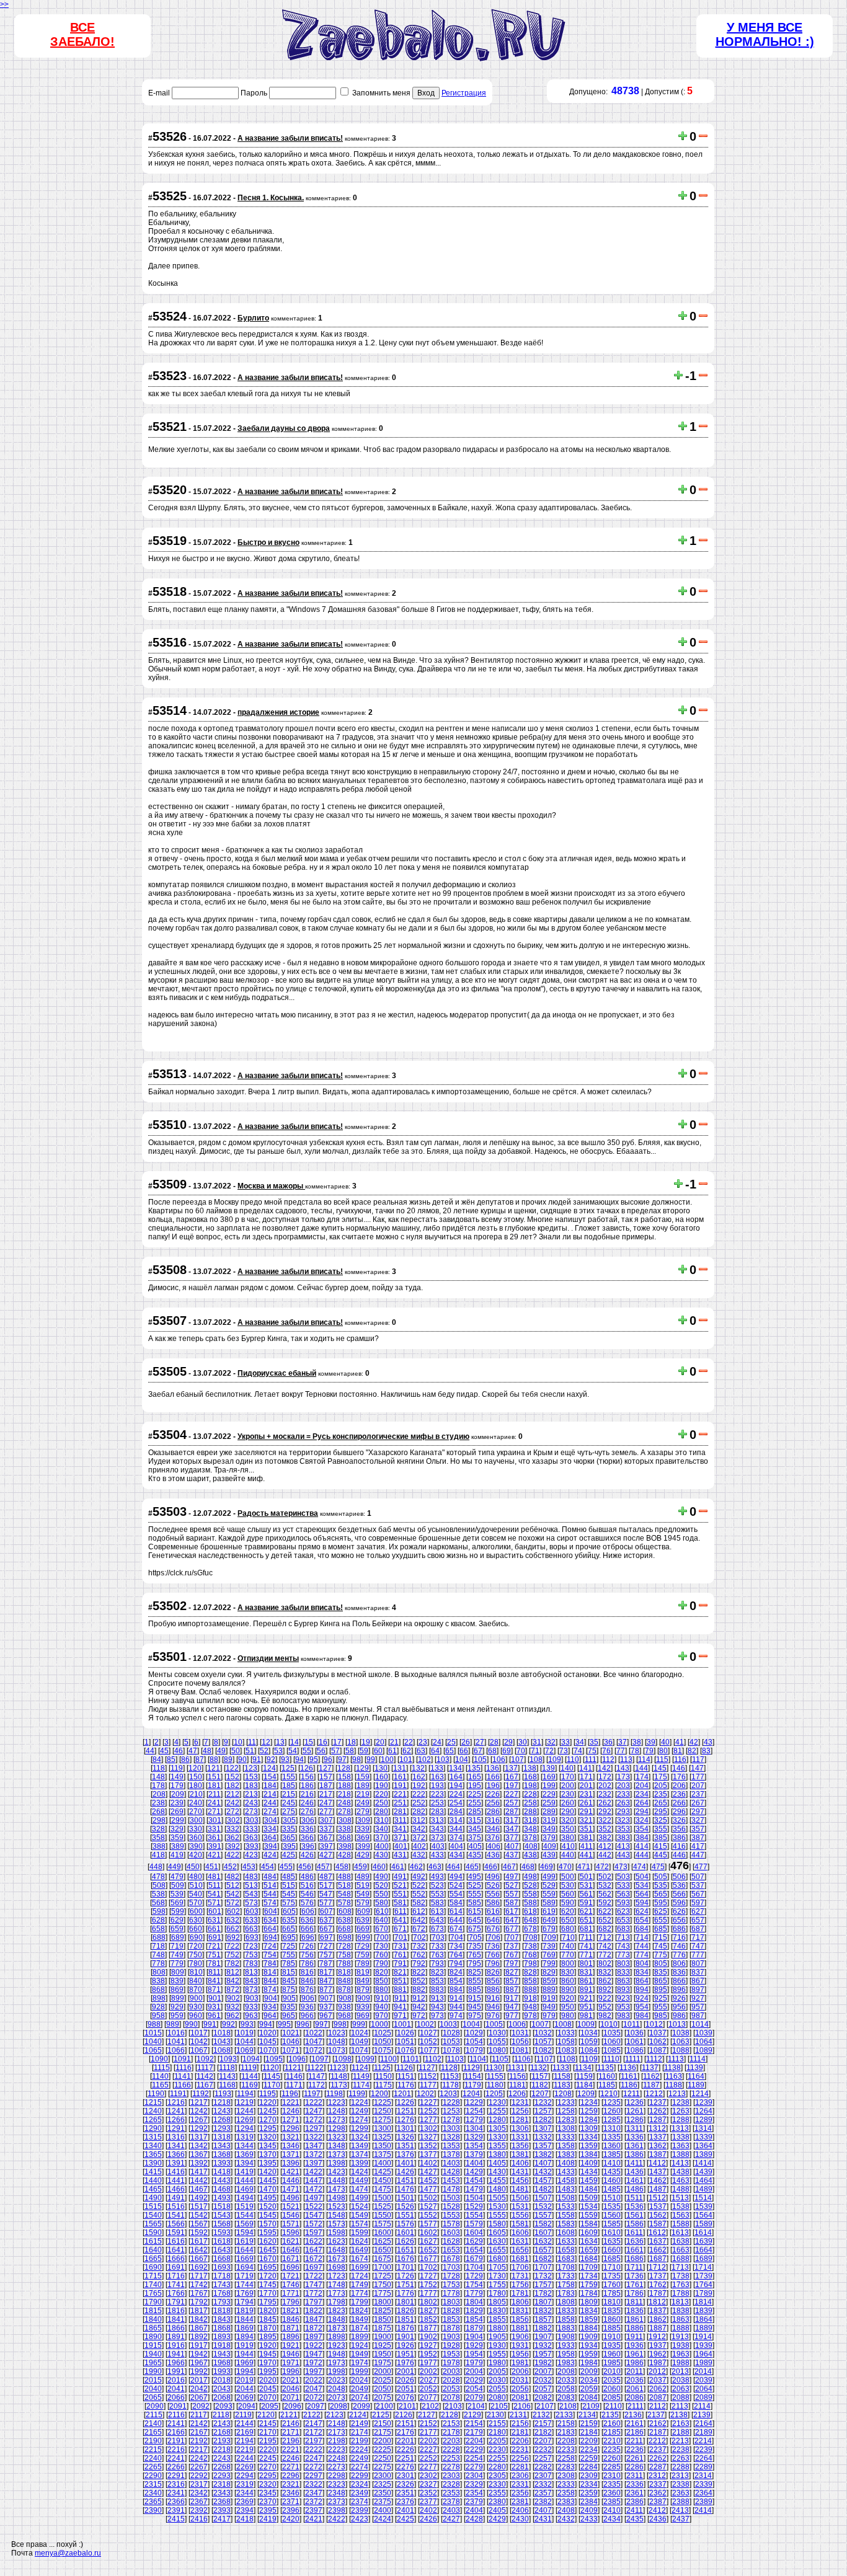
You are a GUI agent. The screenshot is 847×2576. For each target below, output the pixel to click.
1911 (635, 2337)
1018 (222, 2033)
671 (400, 1929)
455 (286, 1867)
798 (530, 1963)
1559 (589, 2215)
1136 (628, 2068)
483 (251, 1877)
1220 (268, 2102)
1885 (612, 2328)
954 (642, 2007)
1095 (274, 2059)
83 (706, 1751)
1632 (543, 2241)
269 (177, 1812)
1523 (337, 2206)
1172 (317, 2085)
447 (698, 1855)
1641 (176, 2250)
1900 (383, 2337)
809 (178, 1972)
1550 (383, 2215)
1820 (268, 2311)
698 (345, 1937)
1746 (291, 2285)
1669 (245, 2259)
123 (251, 1768)
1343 (222, 2146)
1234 (589, 2102)
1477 (428, 2189)
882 (419, 1990)
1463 (681, 2180)
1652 (428, 2250)
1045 (268, 2042)
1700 (383, 2267)
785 (289, 1963)
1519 (245, 2206)
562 (605, 1894)
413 (623, 1846)
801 (586, 1963)
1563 (681, 2215)
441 (586, 1855)
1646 (291, 2250)
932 (233, 2007)
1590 (153, 2233)
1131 (516, 2068)
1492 (199, 2198)
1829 (474, 2311)
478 (158, 1877)
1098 (343, 2059)
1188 (674, 2085)
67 (478, 1751)
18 (352, 1742)
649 (549, 1920)
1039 (704, 2033)
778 (158, 1963)
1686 (635, 2259)
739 (549, 1946)
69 (507, 1751)
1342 (199, 2146)
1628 (451, 2241)
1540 (153, 2215)
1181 (517, 2085)
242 (233, 1803)
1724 (360, 2276)
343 (437, 1829)
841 (214, 1981)
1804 (474, 2302)
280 (382, 1812)
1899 (360, 2337)
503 (623, 1877)
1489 (704, 2189)
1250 (383, 2111)
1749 (360, 2285)
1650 (383, 2250)
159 (363, 1777)
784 (270, 1963)
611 (401, 1911)
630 (196, 1920)
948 (530, 2007)
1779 (474, 2293)
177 (698, 1777)
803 (623, 1963)
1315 (153, 2137)
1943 (222, 2354)
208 (159, 1794)
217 (326, 1794)
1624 (360, 2241)
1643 (222, 2250)
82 (692, 1751)
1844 (245, 2319)
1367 (199, 2154)
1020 (268, 2033)
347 (512, 1829)
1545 (268, 2215)
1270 (268, 2120)
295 (661, 1812)
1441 (176, 2180)
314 (456, 1820)
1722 (314, 2276)
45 (164, 1751)
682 (605, 1929)
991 (210, 2024)
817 (326, 1972)
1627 (428, 2241)
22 (409, 1742)
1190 (156, 2094)
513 (251, 1885)
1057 (543, 2042)
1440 (153, 2180)
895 (661, 1990)
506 (679, 1877)
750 (196, 1955)
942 (419, 2007)
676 (493, 1929)
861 (586, 1981)
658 (158, 1929)
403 (438, 1846)
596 (679, 1903)
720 (196, 1946)
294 (642, 1812)
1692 (199, 2267)
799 (549, 1963)
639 (363, 1920)
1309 (589, 2128)
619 (549, 1911)
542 (233, 1894)
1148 (339, 2076)
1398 (337, 2163)
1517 (199, 2206)
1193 (223, 2094)
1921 (291, 2345)
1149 (361, 2076)
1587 (658, 2224)
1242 (199, 2111)
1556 (520, 2215)
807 (698, 1963)
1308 (566, 2128)
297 (698, 1812)
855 (475, 1981)
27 (480, 1742)
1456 (520, 2180)
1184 (584, 2085)
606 (308, 1911)
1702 (428, 2267)
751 (214, 1955)
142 (604, 1768)
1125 (382, 2068)
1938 (681, 2345)
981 (586, 2016)
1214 (700, 2094)
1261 (635, 2111)
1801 (406, 2302)
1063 (681, 2042)
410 (568, 1846)
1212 (654, 2094)
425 (289, 1855)
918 (530, 1998)
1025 (383, 2033)
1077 (428, 2050)
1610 (612, 2233)
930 (196, 2007)
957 (698, 2007)
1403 (451, 2163)
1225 (383, 2102)
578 (344, 1903)
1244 (245, 2111)
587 (512, 1903)
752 (233, 1955)
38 (637, 1742)
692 (233, 1937)
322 (605, 1820)
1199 (357, 2094)
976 (493, 2016)
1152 (428, 2076)
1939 (704, 2345)
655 (661, 1920)
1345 (268, 2146)
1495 (268, 2198)
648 (530, 1920)
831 (586, 1972)
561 (586, 1894)
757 (326, 1955)
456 (305, 1867)
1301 (406, 2128)
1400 (383, 2163)
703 (438, 1937)
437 (512, 1855)
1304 (474, 2128)
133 (437, 1768)
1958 (566, 2354)
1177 (428, 2085)
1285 (612, 2120)
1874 (360, 2328)
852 (419, 1981)
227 (512, 1794)
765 (475, 1955)
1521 (291, 2206)
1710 (612, 2267)
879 (363, 1990)
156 (307, 1777)
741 (586, 1946)
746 (679, 1946)
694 (271, 1937)
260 (568, 1803)
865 (661, 1981)
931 (214, 2007)
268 (158, 1812)
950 (568, 2007)
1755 (497, 2285)
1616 (176, 2241)
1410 (612, 2163)
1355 (497, 2146)
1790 (153, 2302)
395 (289, 1846)
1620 (268, 2241)
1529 (474, 2206)
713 (623, 1937)
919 (549, 1998)
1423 (337, 2172)
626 (679, 1911)
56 (321, 1751)
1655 (497, 2250)
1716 (176, 2276)
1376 (406, 2154)
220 (382, 1794)
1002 (425, 2024)
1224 (360, 2102)
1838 (681, 2311)
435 (475, 1855)
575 (289, 1903)
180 (196, 1786)
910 (382, 1998)
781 (214, 1963)
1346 (291, 2146)
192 (419, 1786)
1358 (566, 2146)
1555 (497, 2215)
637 (326, 1920)
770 (568, 1955)
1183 (562, 2085)
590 (568, 1903)
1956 (520, 2354)
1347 (314, 2146)
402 (419, 1846)
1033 (566, 2033)
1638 (681, 2241)
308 (345, 1820)
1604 (474, 2233)
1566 (176, 2224)
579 (363, 1903)
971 (400, 2016)
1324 (360, 2137)
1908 (566, 2337)
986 (679, 2016)
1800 (383, 2302)
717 (698, 1937)
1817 (199, 2311)
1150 (384, 2076)
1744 (245, 2285)
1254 (474, 2111)
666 (307, 1929)
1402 (428, 2163)
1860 (612, 2319)
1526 (406, 2206)
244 (270, 1803)
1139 (695, 2068)
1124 (360, 2068)
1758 (566, 2285)
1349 (360, 2146)
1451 (406, 2180)
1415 (153, 2172)
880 (382, 1990)
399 (364, 1846)
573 (251, 1903)
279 (363, 1812)
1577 (428, 2224)
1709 (589, 2267)
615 (475, 1911)
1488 (681, 2189)
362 (233, 1838)
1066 (176, 2050)
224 (456, 1794)
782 (233, 1963)
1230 (497, 2102)
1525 (383, 2206)
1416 (176, 2172)
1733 (566, 2276)
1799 (360, 2302)
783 (251, 1963)
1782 (543, 2293)
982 (605, 2016)
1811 (635, 2302)
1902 (428, 2337)
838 (158, 1981)
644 (456, 1920)
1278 (451, 2120)
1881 (520, 2328)
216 (307, 1794)
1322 (314, 2137)
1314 (703, 2128)
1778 (451, 2293)
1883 (566, 2328)
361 (214, 1838)
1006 (517, 2024)
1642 (199, 2250)
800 (568, 1963)
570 (196, 1903)
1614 (703, 2233)
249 (363, 1803)
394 (271, 1846)
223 (437, 1794)
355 (661, 1829)
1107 (545, 2059)
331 (214, 1829)
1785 (612, 2293)
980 (568, 2016)
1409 (589, 2163)
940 (382, 2007)
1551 (406, 2215)
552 (419, 1894)
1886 (635, 2328)
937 (326, 2007)
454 (268, 1867)
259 (549, 1803)
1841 (176, 2319)
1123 (338, 2068)
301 (215, 1820)
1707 (543, 2267)
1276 (406, 2120)
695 (289, 1937)
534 (642, 1885)
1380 (497, 2154)
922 (605, 1998)
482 (233, 1877)
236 (679, 1794)
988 (154, 2024)
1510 (612, 2198)
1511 (635, 2198)
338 (344, 1829)
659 (177, 1929)
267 (698, 1803)
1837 (658, 2311)
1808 (566, 2302)
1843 (222, 2319)
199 (549, 1786)
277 (326, 1812)
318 (530, 1820)
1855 (497, 2319)
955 (661, 2007)
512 (233, 1885)
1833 (566, 2311)
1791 (176, 2302)
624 (642, 1911)
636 (307, 1920)
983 (623, 2016)
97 (342, 1759)
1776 (406, 2293)
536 (679, 1885)
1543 (222, 2215)
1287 (658, 2120)
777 (698, 1955)
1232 (543, 2102)
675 (475, 1929)
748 (158, 1955)
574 (270, 1903)
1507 (543, 2198)
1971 (291, 2363)
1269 (245, 2120)
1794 (245, 2302)
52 (264, 1751)
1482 (543, 2189)
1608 (566, 2233)
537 (698, 1885)
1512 (657, 2198)
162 (419, 1777)
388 (159, 1846)
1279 (474, 2120)
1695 (268, 2267)
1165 (160, 2085)
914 (456, 1998)
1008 (563, 2024)
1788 (681, 2293)
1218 (222, 2102)
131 (400, 1768)
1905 (497, 2337)
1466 (176, 2189)
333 (251, 1829)
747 (698, 1946)
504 (642, 1877)
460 (379, 1867)
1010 (609, 2024)
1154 (473, 2076)
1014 (700, 2024)
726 (307, 1946)
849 (363, 1981)
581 (400, 1903)
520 (382, 1885)
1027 (428, 2033)
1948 (337, 2354)
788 (344, 1963)
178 (158, 1786)
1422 (314, 2172)
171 (586, 1777)
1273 (337, 2120)
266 (679, 1803)
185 (289, 1786)
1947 (314, 2354)
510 (196, 1885)
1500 (383, 2198)
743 (623, 1946)
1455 (497, 2180)
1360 (612, 2146)
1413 (680, 2163)
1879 (474, 2328)
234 (642, 1794)
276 (307, 1812)
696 (308, 1937)
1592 (199, 2233)
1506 (520, 2198)
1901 (406, 2337)
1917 (199, 2345)
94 (299, 1759)
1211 (632, 2094)
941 (400, 2007)
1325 (383, 2137)
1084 (589, 2050)
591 (586, 1903)
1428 (451, 2172)
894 (642, 1990)
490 (382, 1877)
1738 (681, 2276)
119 (177, 1768)
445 (661, 1855)
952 (605, 2007)
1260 (612, 2111)
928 (158, 2007)
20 (380, 1742)
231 (586, 1794)
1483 (566, 2189)
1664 (704, 2250)
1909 (589, 2337)
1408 (566, 2163)
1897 (314, 2337)
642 (419, 1920)
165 (475, 1777)
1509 (589, 2198)
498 (530, 1877)
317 (512, 1820)
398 (345, 1846)
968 (344, 2016)
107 (517, 1759)
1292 (199, 2128)
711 (587, 1937)
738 (530, 1946)
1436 (635, 2172)
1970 (268, 2363)
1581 (520, 2224)
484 (270, 1877)
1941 (176, 2354)
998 (340, 2024)
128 (344, 1768)
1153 (450, 2076)
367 (326, 1838)
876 (307, 1990)
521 (400, 1885)
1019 (245, 2033)
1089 (704, 2050)
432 (419, 1855)
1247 (314, 2111)
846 (307, 1981)
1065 (153, 2050)
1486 (635, 2189)
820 (382, 1972)
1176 (406, 2085)
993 (247, 2024)
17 (337, 1742)
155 (289, 1777)
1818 (222, 2311)
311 (401, 1820)
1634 (589, 2241)
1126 (405, 2068)
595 (661, 1903)
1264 (704, 2111)
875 (289, 1990)
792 (419, 1963)
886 (493, 1990)
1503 (451, 2198)
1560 (612, 2215)
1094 (251, 2059)
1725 (383, 2276)
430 (382, 1855)
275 (289, 1812)
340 (382, 1829)
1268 (222, 2120)
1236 (635, 2102)
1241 (176, 2111)
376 (493, 1838)
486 (307, 1877)
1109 (589, 2059)
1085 (612, 2050)
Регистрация (464, 93)
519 (363, 1885)
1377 (428, 2154)
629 (177, 1920)
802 (605, 1963)
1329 (474, 2137)
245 (289, 1803)
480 (196, 1877)
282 (419, 1812)
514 (270, 1885)
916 (493, 1998)
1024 (360, 2033)
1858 (566, 2319)
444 (642, 1855)
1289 (704, 2120)
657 (698, 1920)
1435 (612, 2172)
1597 (314, 2233)
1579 (474, 2224)
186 (307, 1786)
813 (251, 1972)
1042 (199, 2042)
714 (642, 1937)
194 (456, 1786)
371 (400, 1838)
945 (475, 2007)
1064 (704, 2042)
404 (457, 1846)
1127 (427, 2068)
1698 (337, 2267)
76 (606, 1751)
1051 (406, 2042)
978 (530, 2016)
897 (698, 1990)
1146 (294, 2076)
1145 (272, 2076)
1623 (337, 2241)
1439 (704, 2172)
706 (494, 1937)
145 (660, 1768)
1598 (337, 2233)
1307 (543, 2128)
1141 (183, 2076)
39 (651, 1742)
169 (549, 1777)
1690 (153, 2267)
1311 (635, 2128)
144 (641, 1768)
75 (592, 1751)
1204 (471, 2094)
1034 (589, 2033)
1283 (566, 2120)
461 (398, 1867)
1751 (406, 2285)
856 (493, 1981)
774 (642, 1955)
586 (493, 1903)
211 (215, 1794)
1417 (199, 2172)
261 (586, 1803)
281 (400, 1812)
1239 (704, 2102)
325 (661, 1820)
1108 (567, 2059)
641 (400, 1920)
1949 (360, 2354)
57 (335, 1751)
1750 (383, 2285)
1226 (406, 2102)
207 (698, 1786)
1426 (406, 2172)
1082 (543, 2050)
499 (549, 1877)
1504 (474, 2198)
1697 (314, 2267)
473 (621, 1867)
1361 (635, 2146)
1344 (245, 2146)
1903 (451, 2337)
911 (401, 1998)
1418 (222, 2172)
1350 (383, 2146)
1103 (455, 2059)
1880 (497, 2328)
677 (512, 1929)
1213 (677, 2094)
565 (661, 1894)
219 (363, 1794)
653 (623, 1920)
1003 (448, 2024)
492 (419, 1877)
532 (605, 1885)
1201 (402, 2094)
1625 (383, 2241)
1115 (162, 2068)
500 (568, 1877)
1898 (337, 2337)
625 (661, 1911)
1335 (612, 2137)
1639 (704, 2241)
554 (456, 1894)
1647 (314, 2250)
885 (475, 1990)
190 (382, 1786)
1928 (451, 2345)
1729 (474, 2276)
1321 (291, 2137)
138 (530, 1768)
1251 (406, 2111)
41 (680, 1742)
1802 (428, 2302)
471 (584, 1867)
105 (480, 1759)
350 (568, 1829)
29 (508, 1742)
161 (400, 1777)
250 (382, 1803)
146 (679, 1768)
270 (196, 1812)
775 (661, 1955)
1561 (635, 2215)
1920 (268, 2345)
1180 (495, 2085)
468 (528, 1867)
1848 (337, 2319)
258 (530, 1803)
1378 (451, 2154)
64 (435, 1751)
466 (491, 1867)
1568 (222, 2224)
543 (251, 1894)
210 (196, 1794)
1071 (291, 2050)
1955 (497, 2354)
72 (549, 1751)
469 (547, 1867)
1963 (681, 2354)
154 (270, 1777)
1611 (635, 2233)
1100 (388, 2059)
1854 (474, 2319)
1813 (680, 2302)
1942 (199, 2354)
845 (289, 1981)
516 (307, 1885)
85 (171, 1759)
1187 (651, 2085)
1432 (543, 2172)
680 (568, 1929)
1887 (658, 2328)
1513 (680, 2198)
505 (661, 1877)
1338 (681, 2137)
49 (221, 1751)
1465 (153, 2189)
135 (474, 1768)
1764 (704, 2285)
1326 (406, 2137)
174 (642, 1777)
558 (530, 1894)
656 (679, 1920)
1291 (176, 2128)
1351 (406, 2146)
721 (214, 1946)
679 (549, 1929)
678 (530, 1929)
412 (605, 1846)
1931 (520, 2345)
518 (344, 1885)
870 (196, 1990)
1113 (676, 2059)
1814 (703, 2302)
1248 (337, 2111)
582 (419, 1903)
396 (308, 1846)
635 (289, 1920)
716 (679, 1937)
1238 (681, 2102)
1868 (222, 2328)
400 (382, 1846)
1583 (566, 2224)
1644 (245, 2250)
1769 (245, 2293)
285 (475, 1812)
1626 (406, 2241)
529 (549, 1885)
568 (158, 1903)
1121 (293, 2068)
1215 (153, 2102)
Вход (426, 93)
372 (419, 1838)
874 (270, 1990)
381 (586, 1838)
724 (270, 1946)
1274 (360, 2120)
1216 (176, 2102)
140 (567, 1768)
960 (196, 2016)
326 (679, 1820)
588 (530, 1903)
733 (437, 1946)
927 (698, 1998)
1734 (589, 2276)
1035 (612, 2033)
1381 (520, 2154)
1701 (406, 2267)
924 (642, 1998)
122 (232, 1768)
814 (270, 1972)
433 (437, 1855)
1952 (428, 2354)
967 (326, 2016)
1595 (268, 2233)
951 (586, 2007)
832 (605, 1972)
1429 (474, 2172)
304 (271, 1820)
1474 (360, 2189)
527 (512, 1885)
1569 (245, 2224)
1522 (314, 2206)
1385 (612, 2154)
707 (512, 1937)
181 (214, 1786)
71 (535, 1751)
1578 (451, 2224)
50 (236, 1751)
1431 (520, 2172)
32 (551, 1742)
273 (251, 1812)
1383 (566, 2154)
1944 (245, 2354)
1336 (635, 2137)
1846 (291, 2319)
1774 (360, 2293)
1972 (314, 2363)
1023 (337, 2033)
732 (419, 1946)
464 (454, 1867)
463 (435, 1867)
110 (573, 1759)
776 (679, 1955)
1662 (658, 2250)
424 (270, 1855)
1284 (589, 2120)
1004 (471, 2024)
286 (493, 1812)
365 (289, 1838)
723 (251, 1946)
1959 (589, 2354)
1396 (291, 2163)
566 (679, 1894)
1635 (612, 2241)
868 (158, 1990)
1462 (658, 2180)
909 (364, 1998)
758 (344, 1955)
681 (586, 1929)
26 (466, 1742)
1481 (520, 2189)
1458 (566, 2180)
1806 (520, 2302)
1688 (681, 2259)
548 (344, 1894)
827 (512, 1972)
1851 (406, 2319)
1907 (543, 2337)
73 (564, 1751)
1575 (383, 2224)
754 (270, 1955)
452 (230, 1867)
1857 (543, 2319)
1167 (205, 2085)
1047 (314, 2042)
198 (530, 1786)
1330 (497, 2137)
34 (580, 1742)
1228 (451, 2102)
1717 (199, 2276)
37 (623, 1742)
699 (364, 1937)
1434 (589, 2172)
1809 (589, 2302)
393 (252, 1846)
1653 (451, 2250)
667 (326, 1929)
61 (392, 1751)
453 (249, 1867)
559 (549, 1894)
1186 (629, 2085)
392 (233, 1846)
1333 (566, 2137)
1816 (176, 2311)
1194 (245, 2094)
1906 (520, 2337)
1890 (153, 2337)
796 (493, 1963)
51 (250, 1751)
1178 (450, 2085)
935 (289, 2007)
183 (251, 1786)
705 (475, 1937)
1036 (635, 2033)
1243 (222, 2111)
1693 (222, 2267)
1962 (658, 2354)
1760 (612, 2285)
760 (382, 1955)
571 (214, 1903)
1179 (473, 2085)
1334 (589, 2137)
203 (623, 1786)
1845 (268, 2319)
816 (307, 1972)
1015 (153, 2033)
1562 (658, 2215)
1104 (478, 2059)
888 (530, 1990)
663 (251, 1929)
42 (694, 1742)
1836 (635, 2311)
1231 (520, 2102)
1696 (291, 2267)
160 (382, 1777)
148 (158, 1777)
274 (270, 1812)
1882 (543, 2328)
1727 (428, 2276)
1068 (222, 2050)
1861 (635, 2319)
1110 (611, 2059)
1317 (199, 2137)
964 (270, 2016)
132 (418, 1768)
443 (623, 1855)
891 (586, 1990)
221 (400, 1794)
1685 (612, 2259)
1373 (337, 2154)
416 (679, 1846)
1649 (360, 2250)
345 (475, 1829)
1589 (704, 2224)
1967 (199, 2363)
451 (212, 1867)
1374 (360, 2154)
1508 (566, 2198)
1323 (337, 2137)
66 (464, 1751)
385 (661, 1838)
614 (456, 1911)
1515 (153, 2206)
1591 (176, 2233)
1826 (406, 2311)
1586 (635, 2224)
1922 (314, 2345)
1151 (406, 2076)
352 (605, 1829)
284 (456, 1812)
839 (177, 1981)
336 (307, 1829)
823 (437, 1972)
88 (214, 1759)
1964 (704, 2354)
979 (549, 2016)
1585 (612, 2224)
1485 (612, 2189)
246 (307, 1803)
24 (437, 1742)
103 (443, 1759)
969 (363, 2016)
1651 (406, 2250)
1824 (360, 2311)
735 (475, 1946)
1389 (704, 2154)
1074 (360, 2050)
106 (499, 1759)
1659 (589, 2250)
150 (196, 1777)
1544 (245, 2215)
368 (344, 1838)
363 (251, 1838)
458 (342, 1867)
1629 (474, 2241)
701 (401, 1937)
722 (233, 1946)
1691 (176, 2267)
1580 (497, 2224)
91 (257, 1759)
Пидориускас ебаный (277, 1373)
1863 (681, 2319)
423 (251, 1855)
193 (437, 1786)
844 (270, 1981)
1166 (183, 2085)
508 (159, 1885)
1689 (704, 2259)
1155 (495, 2076)
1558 (566, 2215)
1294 (245, 2128)
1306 (520, 2128)
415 (661, 1846)
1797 (314, 2302)
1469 (245, 2189)
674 (456, 1929)
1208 (563, 2094)
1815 (153, 2311)
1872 (314, 2328)
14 (295, 1742)
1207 (540, 2094)
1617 (199, 2241)
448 (156, 1867)
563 (623, 1894)
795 (475, 1963)
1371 (291, 2154)
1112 (654, 2059)
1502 (428, 2198)
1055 (497, 2042)
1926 (406, 2345)
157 (326, 1777)
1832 (543, 2311)
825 (475, 1972)
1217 (199, 2102)
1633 (566, 2241)
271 (214, 1812)
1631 (520, 2241)
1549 (360, 2215)
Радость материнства (278, 1513)
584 (456, 1903)
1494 (245, 2198)
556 (493, 1894)
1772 (314, 2293)
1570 (268, 2224)
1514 (703, 2198)
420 (196, 1855)
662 (233, 1929)
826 (493, 1972)
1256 (520, 2111)
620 (568, 1911)
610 (382, 1911)
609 (364, 1911)
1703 (451, 2267)
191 (400, 1786)
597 (698, 1903)
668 (344, 1929)
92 (271, 1759)
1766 (176, 2293)
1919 (245, 2345)
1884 (589, 2328)
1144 (250, 2076)
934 (270, 2007)
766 (493, 1955)
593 (623, 1903)
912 (419, 1998)
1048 (337, 2042)
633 (251, 1920)
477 (701, 1867)
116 (680, 1759)
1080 (497, 2050)
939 (363, 2007)
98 (357, 1759)
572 (233, 1903)
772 (605, 1955)
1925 (383, 2345)
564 (642, 1894)
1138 (672, 2068)
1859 (589, 2319)
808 (159, 1972)
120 (195, 1768)
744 (642, 1946)
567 (698, 1894)
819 (363, 1972)
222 (419, 1794)
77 (621, 1751)
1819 (245, 2311)
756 (307, 1955)
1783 (566, 2293)
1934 (589, 2345)
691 (215, 1937)
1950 (383, 2354)
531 (586, 1885)
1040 (153, 2042)
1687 (658, 2259)
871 (214, 1990)
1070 (268, 2050)
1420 (268, 2172)
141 (586, 1768)
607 (326, 1911)
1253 (451, 2111)
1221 (291, 2102)
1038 (681, 2033)
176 (679, 1777)
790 (382, 1963)
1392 (199, 2163)
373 (437, 1838)
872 (233, 1990)
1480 (497, 2189)
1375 (383, 2154)
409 (550, 1846)
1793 (222, 2302)
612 (419, 1911)
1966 (176, 2363)
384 (642, 1838)
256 (493, 1803)
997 (322, 2024)
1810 (612, 2302)
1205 (494, 2094)
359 (177, 1838)
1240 (153, 2111)
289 (549, 1812)
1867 (199, 2328)
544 (270, 1894)
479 (177, 1877)
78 (635, 1751)
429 (363, 1855)
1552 (428, 2215)
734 (456, 1946)
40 (665, 1742)
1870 (268, 2328)
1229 (474, 2102)
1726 (406, 2276)
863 (623, 1981)
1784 (589, 2293)
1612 (657, 2233)
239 (177, 1803)
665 (289, 1929)
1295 (268, 2128)
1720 (268, 2276)
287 (512, 1812)
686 (679, 1929)
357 (698, 1829)
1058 (566, 2042)
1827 (428, 2311)
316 (493, 1820)
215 (289, 1794)
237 (698, 1794)
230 (568, 1794)
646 (493, 1920)
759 (363, 1955)
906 (308, 1998)
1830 (497, 2311)
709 (550, 1937)
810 (196, 1972)
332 (233, 1829)
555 (475, 1894)
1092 (205, 2059)
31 (537, 1742)
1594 (245, 2233)
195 (475, 1786)
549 (363, 1894)
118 (159, 1768)
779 (177, 1963)
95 (314, 1759)
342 (419, 1829)
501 (586, 1877)
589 (549, 1903)
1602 (428, 2233)
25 (451, 1742)
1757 (543, 2285)
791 (400, 1963)
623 (623, 1911)
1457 (543, 2180)
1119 (249, 2068)
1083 (566, 2050)
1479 (474, 2189)
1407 (543, 2163)
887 (512, 1990)
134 (455, 1768)
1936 (635, 2345)
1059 (589, 2042)
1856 (520, 2319)
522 (419, 1885)
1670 (268, 2259)
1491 (176, 2198)
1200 (379, 2094)
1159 (584, 2076)
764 (456, 1955)
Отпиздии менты (268, 1658)
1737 (658, 2276)
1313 (680, 2128)
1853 (451, 2319)
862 (605, 1981)
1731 (520, 2276)
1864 (704, 2319)
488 (344, 1877)
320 (568, 1820)
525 (475, 1885)
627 (698, 1911)
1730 (497, 2276)
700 (382, 1937)
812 (233, 1972)
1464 (704, 2180)
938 (344, 2007)
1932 (543, 2345)
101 (406, 1759)
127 (325, 1768)
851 (400, 1981)
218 (344, 1794)
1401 (406, 2163)
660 (196, 1929)
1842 (199, 2319)
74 (578, 1751)
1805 (497, 2302)
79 (649, 1751)
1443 (222, 2180)
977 (512, 2016)
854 (456, 1981)
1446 (291, 2180)
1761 (635, 2285)
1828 (451, 2311)
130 (381, 1768)
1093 (228, 2059)
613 (437, 1911)
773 (623, 1955)
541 (214, 1894)
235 (661, 1794)
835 (661, 1972)
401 (401, 1846)
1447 (314, 2180)
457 (323, 1867)
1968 (222, 2363)
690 (196, 1937)
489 (363, 1877)
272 (233, 1812)
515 (289, 1885)
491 (400, 1877)
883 (437, 1990)
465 (472, 1867)
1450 (383, 2180)
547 (326, 1894)
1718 (222, 2276)
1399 (360, 2163)
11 (252, 1742)
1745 (268, 2285)
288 (530, 1812)
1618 (222, 2241)
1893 (222, 2337)
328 (158, 1829)
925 (661, 1998)
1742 (199, 2285)
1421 (291, 2172)
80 (663, 1751)
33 (565, 1742)
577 (326, 1903)
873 (251, 1990)
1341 (176, 2146)
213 (251, 1794)
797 (512, 1963)
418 (158, 1855)
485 (289, 1877)
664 (270, 1929)
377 (512, 1838)
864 (642, 1981)
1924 (360, 2345)
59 (364, 1751)
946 (493, 2007)
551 (400, 1894)
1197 (312, 2094)
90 (242, 1759)
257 (512, 1803)
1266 (176, 2120)
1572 (314, 2224)
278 (344, 1812)
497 (512, 1877)
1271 (291, 2120)
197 (512, 1786)
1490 (153, 2198)
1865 (153, 2328)
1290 (153, 2128)
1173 (339, 2085)
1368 (222, 2154)
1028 (451, 2033)
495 (475, 1877)
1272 (314, 2120)
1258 (566, 2111)
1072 (314, 2050)
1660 (612, 2250)
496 (493, 1877)
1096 (297, 2059)
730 (382, 1946)
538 (158, 1894)
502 (605, 1877)
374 (456, 1838)
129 (362, 1768)
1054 (474, 2042)
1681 (520, 2259)
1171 (294, 2085)
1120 (271, 2068)
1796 (291, 2302)
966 (307, 2016)
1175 (384, 2085)
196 (493, 1786)
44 (150, 1751)
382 (605, 1838)
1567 (199, 2224)
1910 (612, 2337)
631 (214, 1920)
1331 (520, 2137)
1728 (451, 2276)
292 (605, 1812)
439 (549, 1855)
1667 (199, 2259)
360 (196, 1838)
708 (531, 1937)
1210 (609, 2094)
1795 (268, 2302)
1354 (474, 2146)
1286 (635, 2120)
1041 (176, 2042)
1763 (681, 2285)
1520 (268, 2206)
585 (475, 1903)
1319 (245, 2137)
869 (177, 1990)
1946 (291, 2354)
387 (698, 1838)
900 (196, 1998)
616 (493, 1911)
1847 (314, 2319)
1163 (674, 2076)
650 (568, 1920)
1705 (497, 2267)
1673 (337, 2259)
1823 (337, 2311)
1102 (433, 2059)
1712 (657, 2267)
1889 (704, 2328)
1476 (406, 2189)
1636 (635, 2241)
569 (177, 1903)
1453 (451, 2180)
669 (363, 1929)
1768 (222, 2293)
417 (698, 1846)
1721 (291, 2276)
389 (178, 1846)
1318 (222, 2137)
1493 (222, 2198)
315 (475, 1820)
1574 (360, 2224)
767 (512, 1955)
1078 (451, 2050)
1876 (406, 2328)
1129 (472, 2068)
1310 (612, 2128)
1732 (543, 2276)
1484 (589, 2189)
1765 (153, 2293)
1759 (589, 2285)
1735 (612, 2276)
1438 (681, 2172)
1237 (658, 2102)
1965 (153, 2363)
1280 (497, 2120)
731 (400, 1946)
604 (271, 1911)
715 (661, 1937)
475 (658, 1867)
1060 (612, 2042)
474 (640, 1867)
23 (423, 1742)
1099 (366, 2059)
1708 (566, 2267)
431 (400, 1855)
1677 (428, 2259)
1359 (589, 2146)
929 (177, 2007)
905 (289, 1998)
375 (475, 1838)
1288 (681, 2120)
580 (382, 1903)
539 (177, 1894)
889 (549, 1990)
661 (214, 1929)
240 (196, 1803)
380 (568, 1838)
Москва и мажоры (271, 1186)
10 (238, 1742)
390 (196, 1846)
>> (4, 4)
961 (214, 2016)
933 (251, 2007)
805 (661, 1963)
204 (642, 1786)
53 (278, 1751)
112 (608, 1759)
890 (568, 1990)
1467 (199, 2189)
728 (344, 1946)
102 (424, 1759)
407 (512, 1846)
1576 (406, 2224)
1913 (680, 2337)
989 (173, 2024)
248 (344, 1803)
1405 (497, 2163)
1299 (360, 2128)
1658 (566, 2250)
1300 (383, 2128)
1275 (383, 2120)
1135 (605, 2068)
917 (512, 1998)
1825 (383, 2311)
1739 (704, 2276)
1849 (360, 2319)
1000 (379, 2024)
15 (309, 1742)
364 (270, 1838)
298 (159, 1820)
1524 (360, 2206)
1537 (658, 2206)
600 (196, 1911)
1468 (222, 2189)
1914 (703, 2337)
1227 (428, 2102)
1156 (517, 2076)
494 (456, 1877)
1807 (543, 2302)
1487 (658, 2189)
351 (586, 1829)
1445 (268, 2180)
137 (511, 1768)
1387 (658, 2154)
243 (251, 1803)
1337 (658, 2137)
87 (200, 1759)
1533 (566, 2206)
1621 (291, 2241)
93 (285, 1759)
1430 (497, 2172)
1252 (428, 2111)
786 (307, 1963)
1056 (520, 2042)
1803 (451, 2302)
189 (363, 1786)
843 (251, 1981)
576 (307, 1903)
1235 (612, 2102)
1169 (250, 2085)
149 (177, 1777)
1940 (153, 2354)
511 (215, 1885)
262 (605, 1803)
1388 (681, 2154)
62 (407, 1751)
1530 (497, 2206)
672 (419, 1929)
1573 (337, 2224)
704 (457, 1937)
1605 (497, 2233)
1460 (612, 2180)
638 (344, 1920)
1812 (657, 2302)
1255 (497, 2111)
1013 (677, 2024)
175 (661, 1777)
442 (605, 1855)
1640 (153, 2250)
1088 (681, 2050)
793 (437, 1963)
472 (602, 1867)
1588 (681, 2224)
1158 (562, 2076)
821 (400, 1972)
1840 (153, 2319)
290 (568, 1812)
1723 (337, 2276)
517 (326, 1885)
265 (661, 1803)
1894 (245, 2337)
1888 (681, 2328)
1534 (589, 2206)
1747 (314, 2285)
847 (326, 1981)
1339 (704, 2137)
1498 (337, 2198)
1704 (474, 2267)
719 (177, 1946)
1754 (474, 2285)
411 (587, 1846)
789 (363, 1963)
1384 (589, 2154)
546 (307, 1894)
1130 (494, 2068)
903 (252, 1998)
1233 (566, 2102)
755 (289, 1955)
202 (605, 1786)
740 (568, 1946)
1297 (314, 2128)
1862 (658, 2319)
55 (307, 1751)
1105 (500, 2059)
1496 (291, 2198)
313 (437, 1820)
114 (644, 1759)
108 (536, 1759)
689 (178, 1937)
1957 (543, 2354)
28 (494, 1742)
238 (158, 1803)
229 (549, 1794)
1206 (517, 2094)
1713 (680, 2267)
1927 (428, 2345)
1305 (497, 2128)
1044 (245, 2042)
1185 (607, 2085)
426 (307, 1855)
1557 (543, 2215)
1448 (337, 2180)
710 (568, 1937)
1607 (543, 2233)
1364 (704, 2146)
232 (605, 1794)
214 (270, 1794)
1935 (612, 2345)
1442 (199, 2180)
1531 (520, 2206)
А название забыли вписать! (290, 138)
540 (196, 1894)
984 (642, 2016)
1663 (681, 2250)
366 (307, 1838)
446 (679, 1855)
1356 (520, 2146)
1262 (658, 2111)
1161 (629, 2076)
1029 (474, 2033)
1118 (227, 2068)
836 (679, 1972)
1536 (635, 2206)
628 (158, 1920)
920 (568, 1998)
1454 (474, 2180)
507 (698, 1877)
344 (456, 1829)
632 (233, 1920)
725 (289, 1946)
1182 (540, 2085)
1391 (176, 2163)
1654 (474, 2250)
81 (678, 1751)
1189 (696, 2085)
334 (270, 1829)
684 (642, 1929)
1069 (245, 2050)
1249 (360, 2111)
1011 (632, 2024)
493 (437, 1877)
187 (326, 1786)
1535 (612, 2206)
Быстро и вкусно (268, 542)
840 (196, 1981)
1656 (520, 2250)
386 (679, 1838)
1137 (650, 2068)
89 (228, 1759)
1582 (543, 2224)
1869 (245, 2328)
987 (698, 2016)
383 (623, 1838)
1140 (160, 2076)
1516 (176, 2206)
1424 (360, 2172)
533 (623, 1885)
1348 (337, 2146)
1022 (314, 2033)
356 (679, 1829)
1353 (451, 2146)
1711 (635, 2267)
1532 (543, 2206)
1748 (337, 2285)
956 (679, 2007)
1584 (589, 2224)
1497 (314, 2198)
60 (378, 1751)
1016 (176, 2033)
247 (326, 1803)
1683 (566, 2259)
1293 (222, 2128)
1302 (428, 2128)
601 (215, 1911)
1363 (681, 2146)
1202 (425, 2094)
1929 (474, 2345)
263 (623, 1803)
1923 (337, 2345)
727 (326, 1946)
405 (475, 1846)
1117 (205, 2068)
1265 (153, 2120)
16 (323, 1742)
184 (270, 1786)
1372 (314, 2154)
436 (493, 1855)
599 (178, 1911)
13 (280, 1742)
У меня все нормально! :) (765, 34)
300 (196, 1820)
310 (382, 1820)
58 (350, 1751)
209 (178, 1794)
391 (215, 1846)
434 (456, 1855)
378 (530, 1838)
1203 (448, 2094)
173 (623, 1777)
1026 (406, 2033)
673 (437, 1929)
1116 (184, 2068)
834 (642, 1972)
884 (456, 1990)
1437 (658, 2172)
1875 (383, 2328)
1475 (383, 2189)
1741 (176, 2285)
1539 (704, 2206)
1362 (658, 2146)
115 (662, 1759)
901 (215, 1998)
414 (642, 1846)
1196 (290, 2094)
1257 (543, 2111)
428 (344, 1855)
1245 (268, 2111)
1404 (474, 2163)
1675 (383, 2259)
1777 (428, 2293)
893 (623, 1990)
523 (437, 1885)
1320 (268, 2137)
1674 (360, 2259)
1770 (268, 2293)
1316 (176, 2137)
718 (158, 1946)
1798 (337, 2302)
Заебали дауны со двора (284, 428)
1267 (199, 2120)
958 (158, 2016)
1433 (566, 2172)
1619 (245, 2241)
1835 (612, 2311)
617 (512, 1911)
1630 (497, 2241)
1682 (543, 2259)
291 (586, 1812)
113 (626, 1759)
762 (419, 1955)
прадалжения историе (278, 712)
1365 (153, 2154)
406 (494, 1846)
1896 (291, 2337)
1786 (635, 2293)
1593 (222, 2233)
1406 (520, 2163)
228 (530, 1794)
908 (345, 1998)
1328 (451, 2137)
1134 (583, 2068)
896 (679, 1990)
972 (419, 2016)
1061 (635, 2042)
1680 (497, 2259)
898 (159, 1998)
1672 (314, 2259)
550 (382, 1894)
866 (679, 1981)
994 (266, 2024)
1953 (451, 2354)
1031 (520, 2033)
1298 (337, 2128)
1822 (314, 2311)
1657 (543, 2250)
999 (359, 2024)
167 (512, 1777)
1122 (315, 2068)
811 (215, 1972)
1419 (245, 2172)
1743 (222, 2285)
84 (157, 1759)
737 (512, 1946)
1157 (540, 2076)
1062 (658, 2042)
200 (568, 1786)
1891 (176, 2337)
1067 (199, 2050)
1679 (474, 2259)
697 (326, 1937)
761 (400, 1955)
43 (708, 1742)
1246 (291, 2111)
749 (177, 1955)
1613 (680, 2233)
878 (344, 1990)
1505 (497, 2198)
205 (661, 1786)
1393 (222, 2163)
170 (568, 1777)
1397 (314, 2163)
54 (293, 1751)
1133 (561, 2068)
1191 (178, 2094)
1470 (268, 2189)
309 (364, 1820)
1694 (245, 2267)
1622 (314, 2241)
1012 (654, 2024)
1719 (245, 2276)
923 (623, 1998)
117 (698, 1759)
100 (387, 1759)
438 (530, 1855)
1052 (428, 2042)
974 (456, 2016)
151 (214, 1777)
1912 (657, 2337)
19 (366, 1742)
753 (251, 1955)
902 (233, 1998)
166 (493, 1777)
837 (698, 1972)
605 (289, 1911)
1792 (199, 2302)
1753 (451, 2285)
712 (605, 1937)
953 (623, 2007)
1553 (451, 2215)
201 (586, 1786)
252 (419, 1803)
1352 (428, 2146)
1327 (428, 2137)
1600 (383, 2233)
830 (568, 1972)
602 (233, 1911)
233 (623, 1794)
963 (251, 2016)
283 (437, 1812)
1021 (291, 2033)
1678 (451, 2259)
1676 (406, 2259)
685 (661, 1929)
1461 (635, 2180)
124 (269, 1768)
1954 (474, 2354)
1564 (704, 2215)
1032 (543, 2033)
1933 (566, 2345)
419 (177, 1855)
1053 (451, 2042)
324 (642, 1820)
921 (586, 1998)
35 (594, 1742)
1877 (428, 2328)
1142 (205, 2076)
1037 (658, 2033)
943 (437, 2007)
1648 (337, 2250)
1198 (335, 2094)
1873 (337, 2328)
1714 (703, 2267)
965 (289, 2016)
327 (698, 1820)
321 (586, 1820)
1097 (320, 2059)
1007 (540, 2024)
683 (623, 1929)
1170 (272, 2085)
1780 (497, 2293)
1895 (268, 2337)
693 (252, 1937)
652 (605, 1920)
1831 (520, 2311)
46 (179, 1751)
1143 (227, 2076)
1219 (245, 2102)
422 (233, 1855)
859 (549, 1981)
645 (475, 1920)
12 (266, 1742)
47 (193, 1751)
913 (437, 1998)
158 (344, 1777)
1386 (635, 2154)
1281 (520, 2120)
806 (679, 1963)
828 (530, 1972)
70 (521, 1751)
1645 (268, 2250)
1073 (337, 2050)
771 (586, 1955)
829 (549, 1972)
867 (698, 1981)
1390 (153, 2163)
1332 (543, 2137)
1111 (633, 2059)
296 (679, 1812)
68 (492, 1751)
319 (549, 1820)
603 (252, 1911)
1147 (317, 2076)
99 (371, 1759)
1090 (159, 2059)
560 (568, 1894)
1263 (681, 2111)
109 (555, 1759)
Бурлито (253, 318)
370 (382, 1838)
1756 (520, 2285)
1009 (586, 2024)
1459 (589, 2180)
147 (697, 1768)
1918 (222, 2345)
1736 (635, 2276)
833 (623, 1972)
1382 (543, 2154)
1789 (704, 2293)
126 (307, 1768)
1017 (199, 2033)
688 (159, 1937)
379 (549, 1838)
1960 (612, 2354)
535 (661, 1885)
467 (509, 1867)
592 (605, 1903)
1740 (153, 2285)
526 (493, 1885)
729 (363, 1946)
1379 (474, 2154)
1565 (153, 2224)
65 (450, 1751)
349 (549, 1829)
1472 (314, 2189)
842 (233, 1981)
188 (344, 1786)
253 (437, 1803)
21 (394, 1742)
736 (493, 1946)
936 (307, 2007)
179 (177, 1786)
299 (178, 1820)
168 (530, 1777)
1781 (520, 2293)
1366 (176, 2154)
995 (284, 2024)
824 (456, 1972)
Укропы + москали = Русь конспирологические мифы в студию (353, 1436)
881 (400, 1990)
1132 (539, 2068)
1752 (428, 2285)
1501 (406, 2198)
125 (288, 1768)
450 (193, 1867)
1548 (337, 2215)
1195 (268, 2094)
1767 (199, 2293)
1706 (520, 2267)
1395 (268, 2163)
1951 (406, 2354)
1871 (291, 2328)
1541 (176, 2215)
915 (475, 1998)
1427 (428, 2172)
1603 (451, 2233)
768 (530, 1955)
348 (530, 1829)
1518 (222, 2206)
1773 (337, 2293)
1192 (201, 2094)
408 (531, 1846)
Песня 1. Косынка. (271, 198)
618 (530, 1911)
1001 (402, 2024)
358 (158, 1838)
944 (456, 2007)
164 (456, 1777)
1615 (153, 2241)
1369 (245, 2154)
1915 (153, 2345)
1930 (497, 2345)
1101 (411, 2059)
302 (233, 1820)
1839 (704, 2311)
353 (623, 1829)
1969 (245, 2363)
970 (382, 2016)
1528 (451, 2206)
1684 (589, 2259)
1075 (383, 2050)
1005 (494, 2024)
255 (475, 1803)
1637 (658, 2241)
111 (591, 1759)
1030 (497, 2033)
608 (345, 1911)
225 (475, 1794)
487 (326, 1877)
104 (462, 1759)
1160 (607, 2076)
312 (419, 1820)
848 (344, 1981)
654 (642, 1920)
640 (382, 1920)
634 (270, 1920)
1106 (522, 2059)
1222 (314, 2102)
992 (228, 2024)
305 (289, 1820)
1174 (361, 2085)
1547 (314, 2215)
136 (493, 1768)
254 (456, 1803)
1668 (222, 2259)
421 (214, 1855)
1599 (360, 2233)
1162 (651, 2076)
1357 (543, 2146)
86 (185, 1759)
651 (586, 1920)
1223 (337, 2102)
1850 (383, 2319)
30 (523, 1742)
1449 (360, 2180)
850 (382, 1981)
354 (642, 1829)
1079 (474, 2050)
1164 (696, 2076)
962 (233, 2016)
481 (214, 1877)
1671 (291, 2259)
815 (289, 1972)
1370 (268, 2154)
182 (233, 1786)
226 (493, 1794)
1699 (360, 2267)
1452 (428, 2180)
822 (419, 1972)
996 (303, 2024)
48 (207, 1751)
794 (456, 1963)
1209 (586, 2094)
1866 (176, 2328)
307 (326, 1820)
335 (289, 1829)
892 (605, 1990)
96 (328, 1759)
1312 (657, 2128)
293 (623, 1812)
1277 (428, 2120)
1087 (658, 2050)
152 (233, 1777)
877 (326, 1990)
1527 (428, 2206)
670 (382, 1929)
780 (196, 1963)
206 (679, 1786)
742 (605, 1946)
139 (548, 1768)
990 (191, 2024)
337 (326, 1829)
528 (530, 1885)
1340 (153, 2146)
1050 (383, 2042)
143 (623, 1768)
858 (530, 1981)
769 (549, 1955)
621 (586, 1911)
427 (326, 1855)
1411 (635, 2163)
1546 (291, 2215)
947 (512, 2007)
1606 (520, 2233)
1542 (199, 2215)
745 (661, 1946)
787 (326, 1963)
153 (251, 1777)
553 (437, 1894)
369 (363, 1838)
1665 (153, 2259)
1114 (698, 2059)
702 (419, 1937)
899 (178, 1998)
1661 (635, 2250)
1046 (291, 2042)
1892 (199, 2337)
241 (214, 1803)
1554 (474, 2215)
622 (605, 1911)
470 (565, 1867)
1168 (227, 2085)
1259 (589, 2111)
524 (456, 1885)
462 (416, 1867)
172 (605, 1777)
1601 (406, 2233)
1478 (451, 2189)
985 (661, 2016)
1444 (245, 2180)
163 (437, 1777)
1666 (176, 2259)
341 (400, 1829)
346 (493, 1829)
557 (512, 1894)
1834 (589, 2311)
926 (679, 1998)
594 (642, 1903)
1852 (428, 2319)
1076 (406, 2050)
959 (177, 2016)
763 (437, 1955)
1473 (337, 2189)
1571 (291, 2224)
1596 (291, 2233)
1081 (520, 2050)
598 (159, 1911)
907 (326, 1998)
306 (308, 1820)
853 (437, 1981)
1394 (245, 2163)
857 (512, 1981)
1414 (703, 2163)
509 (178, 1885)
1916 (176, 2345)
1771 (291, 2293)
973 (437, 2016)
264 (642, 1803)
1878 (451, 2328)
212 (233, 1794)
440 (568, 1855)
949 (549, 2007)
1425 (383, 2172)
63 (421, 1751)
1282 (543, 2120)
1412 (657, 2163)
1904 (474, 2337)
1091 (182, 2059)
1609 (589, 2233)
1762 (658, 2285)
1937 (658, 2345)
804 (642, 1963)
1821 (291, 2311)
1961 (635, 2354)
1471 (291, 2189)
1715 (153, 2276)
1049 (360, 2042)
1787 (658, 2293)
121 (214, 1768)
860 (568, 1981)
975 (475, 2016)
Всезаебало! (82, 34)
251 (400, 1803)
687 (698, 1929)
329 (177, 1829)
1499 (360, 2198)
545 (289, 1894)
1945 (268, 2354)
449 (175, 1867)
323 (623, 1820)
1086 (635, 2050)
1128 (449, 2068)
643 (437, 1920)
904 (271, 1998)
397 (326, 1846)
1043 (222, 2042)
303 (252, 1820)
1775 (383, 2293)
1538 (681, 2206)
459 (361, 1867)
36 (608, 1742)
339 (363, 1829)
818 (344, 1972)
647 (512, 1920)
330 (196, 1829)
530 (568, 1885)
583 (437, 1903)
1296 (291, 2128)
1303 (451, 2128)
